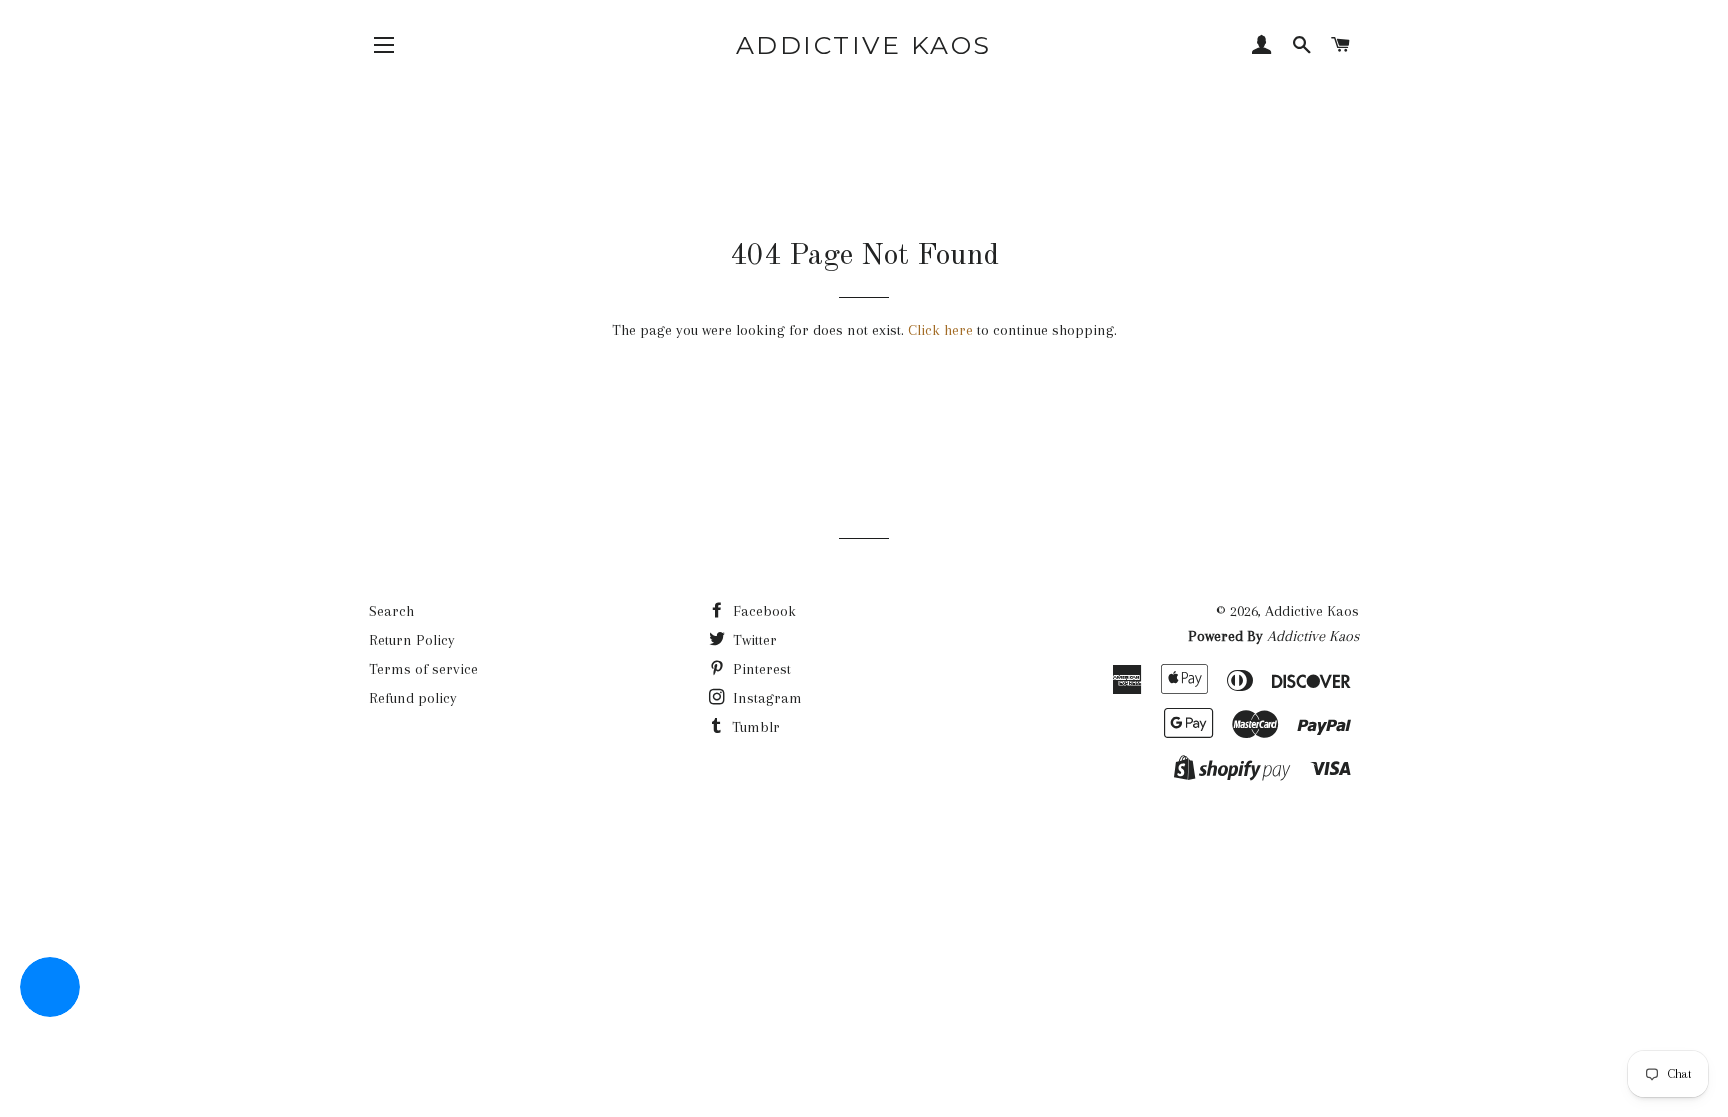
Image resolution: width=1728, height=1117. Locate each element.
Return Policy (412, 640)
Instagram (765, 698)
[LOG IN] (1262, 47)
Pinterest (760, 669)
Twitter (753, 640)
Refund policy (413, 698)
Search (391, 611)
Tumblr (754, 727)
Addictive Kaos (864, 45)
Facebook (762, 611)
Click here (940, 330)
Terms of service (423, 669)
